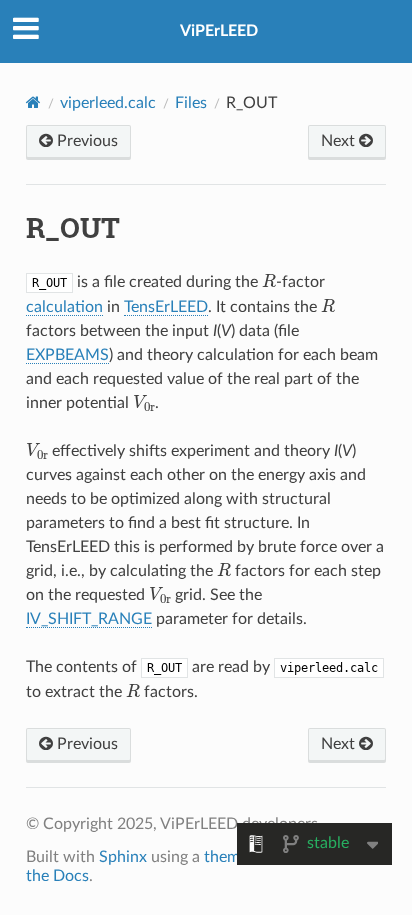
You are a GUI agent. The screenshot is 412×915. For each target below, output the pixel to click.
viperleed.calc (108, 103)
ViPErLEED (219, 31)
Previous (85, 141)
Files (191, 103)
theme (226, 857)
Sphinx (123, 857)
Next (340, 141)
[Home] (33, 102)
